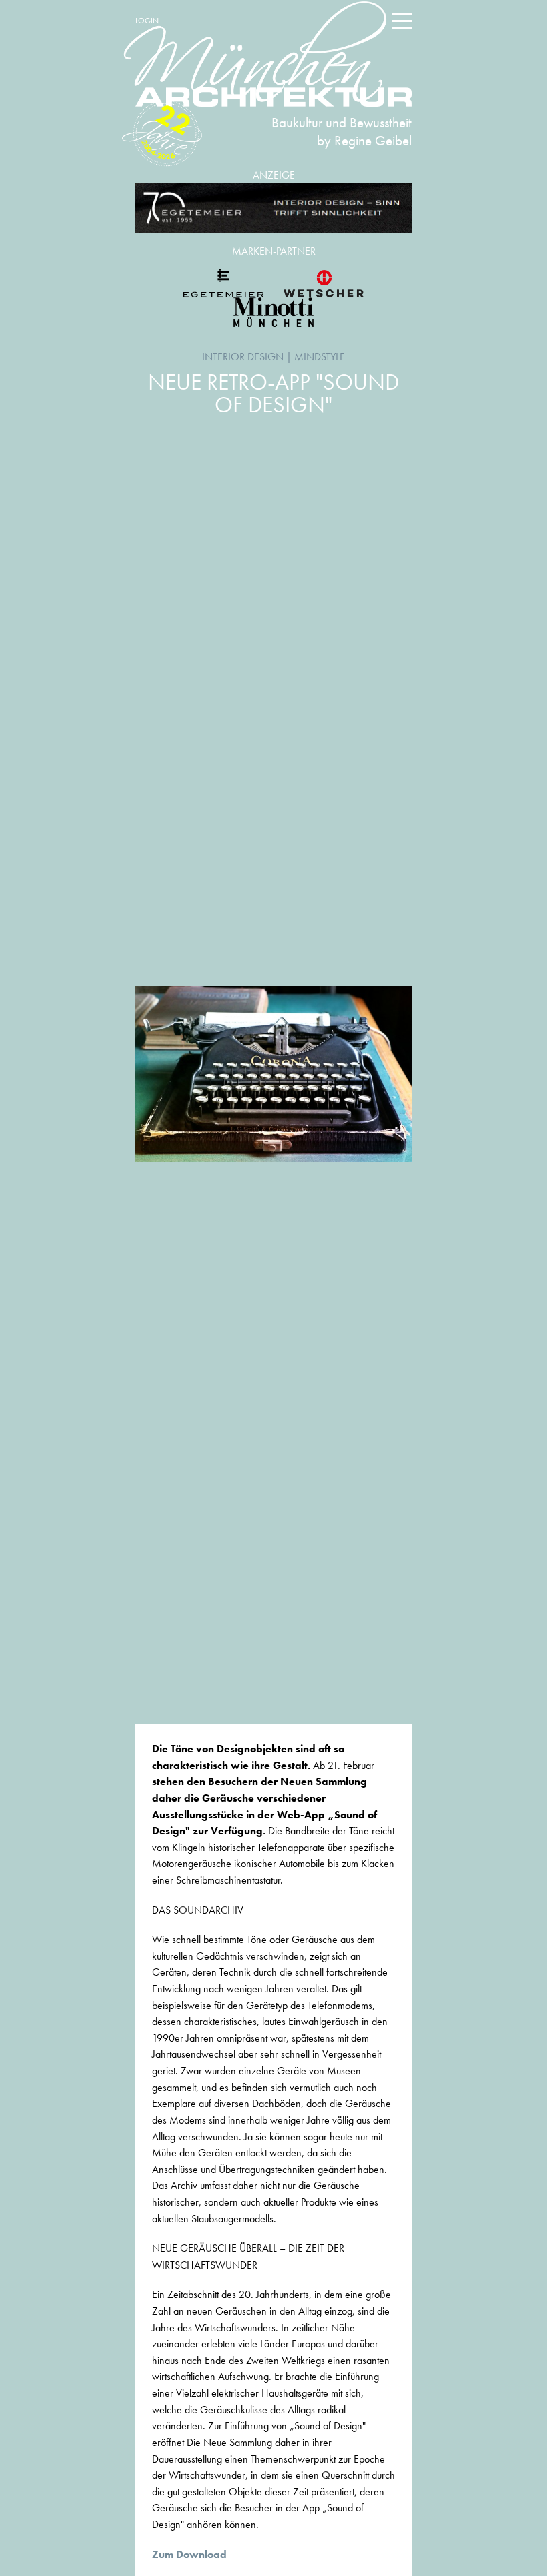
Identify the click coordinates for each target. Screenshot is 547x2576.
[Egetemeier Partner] (223, 283)
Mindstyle (320, 357)
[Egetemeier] (273, 208)
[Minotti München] (273, 312)
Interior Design (243, 357)
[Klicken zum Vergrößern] (273, 1074)
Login (147, 21)
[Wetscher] (324, 283)
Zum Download (189, 2554)
